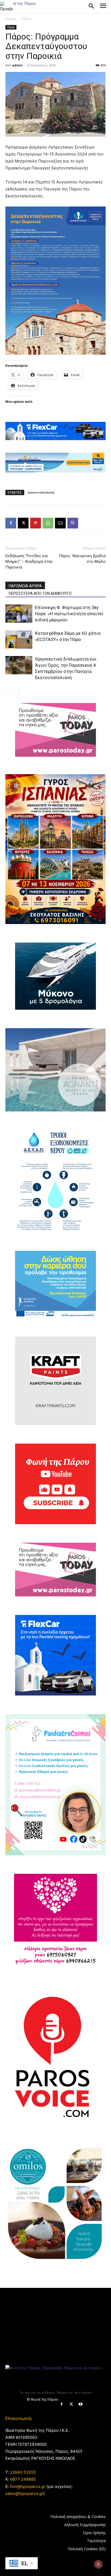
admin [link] (17, 65)
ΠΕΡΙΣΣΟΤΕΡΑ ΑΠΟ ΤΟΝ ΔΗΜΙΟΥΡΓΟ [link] (40, 593)
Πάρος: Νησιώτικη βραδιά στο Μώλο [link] (82, 559)
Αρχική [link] (11, 19)
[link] (6, 6)
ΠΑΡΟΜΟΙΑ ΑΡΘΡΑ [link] (25, 586)
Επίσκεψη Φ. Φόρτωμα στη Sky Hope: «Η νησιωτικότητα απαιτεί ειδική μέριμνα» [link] (69, 614)
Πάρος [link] (26, 19)
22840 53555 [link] (23, 2472)
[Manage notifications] (98, 2564)
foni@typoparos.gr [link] (28, 2486)
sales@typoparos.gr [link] (24, 2493)
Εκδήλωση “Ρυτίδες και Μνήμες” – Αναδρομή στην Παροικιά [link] (29, 561)
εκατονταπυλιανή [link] (41, 492)
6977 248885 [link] (23, 2479)
